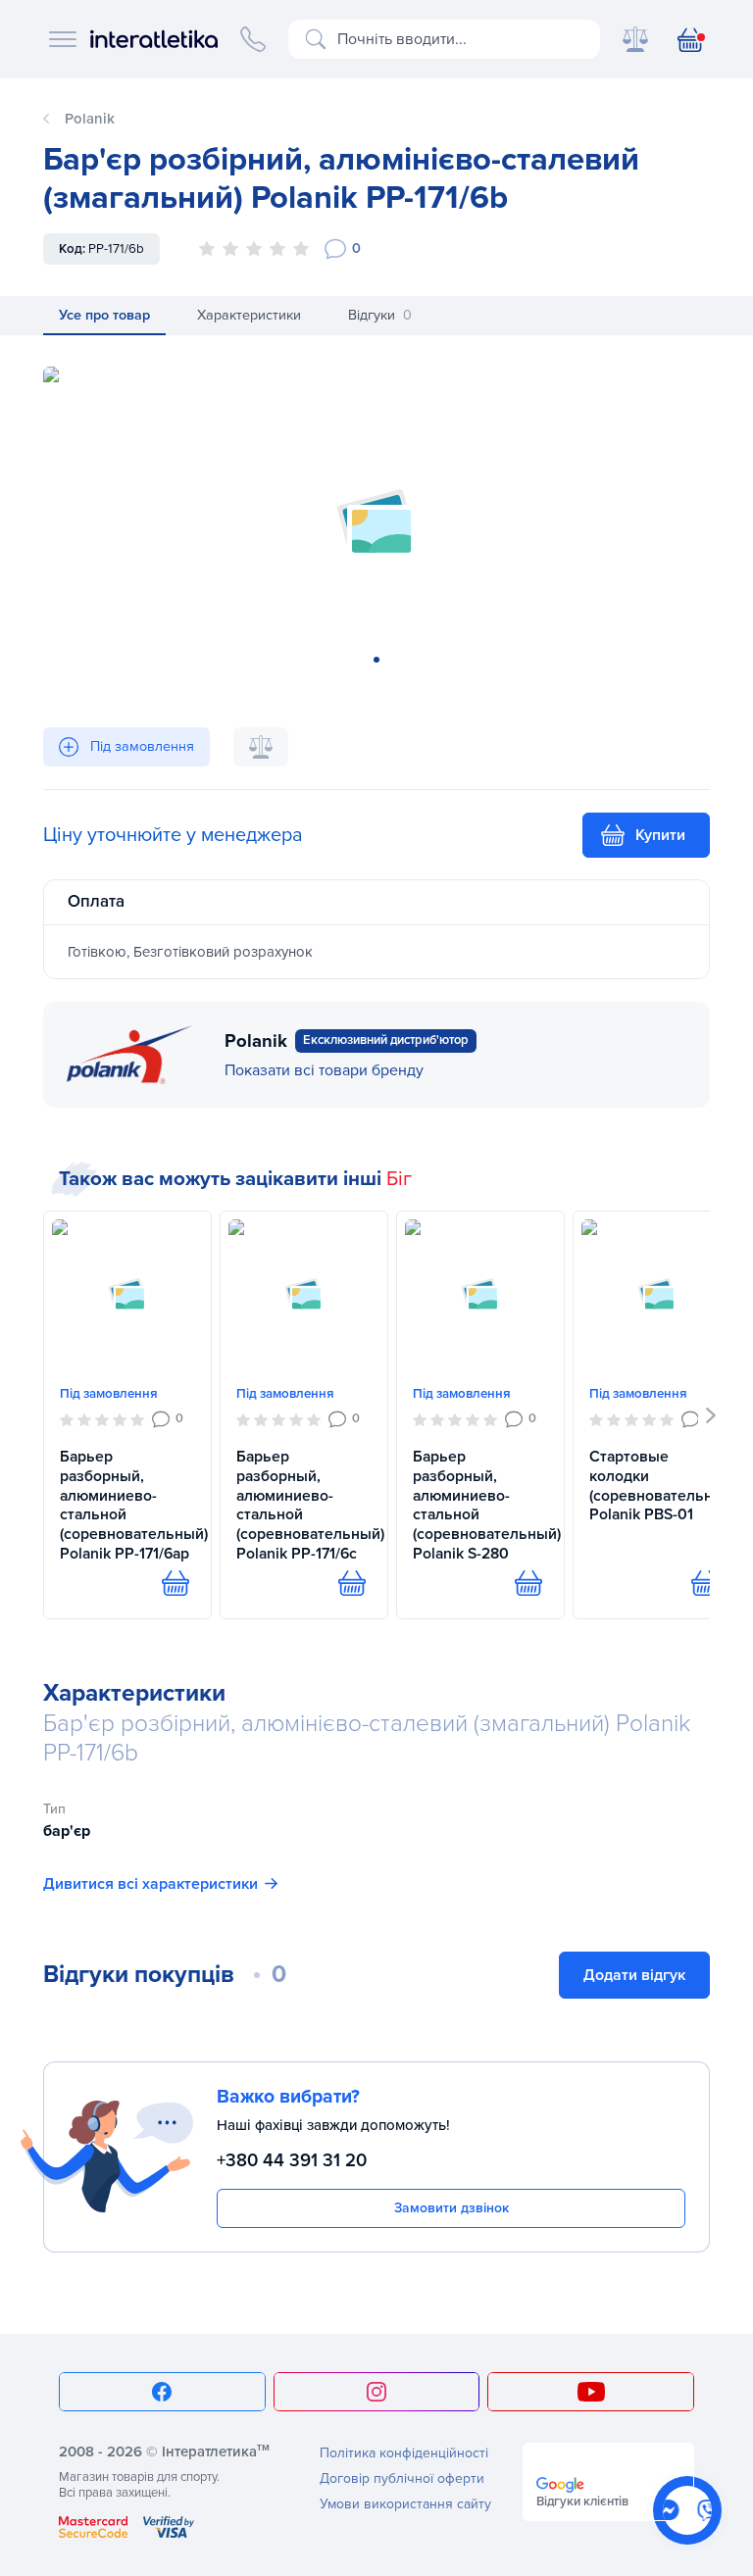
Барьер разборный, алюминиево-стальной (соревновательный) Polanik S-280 (480, 1505)
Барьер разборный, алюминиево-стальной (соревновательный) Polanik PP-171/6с (304, 1505)
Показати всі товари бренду (324, 1070)
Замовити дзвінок (452, 2208)
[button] (711, 1415)
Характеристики (249, 315)
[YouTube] (591, 2392)
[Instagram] (377, 2392)
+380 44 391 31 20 (292, 2160)
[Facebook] (162, 2392)
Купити (660, 835)
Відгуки (380, 315)
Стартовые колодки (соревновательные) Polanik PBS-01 (657, 1486)
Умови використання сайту (405, 2504)
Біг (399, 1179)
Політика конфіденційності (404, 2453)
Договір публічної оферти (402, 2478)
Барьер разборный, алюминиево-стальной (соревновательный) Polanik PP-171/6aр (127, 1505)
